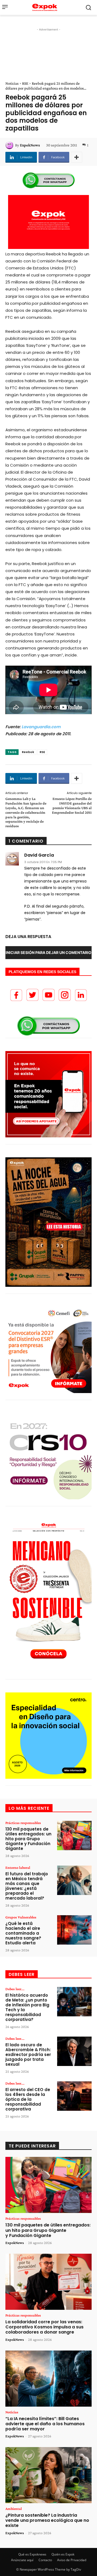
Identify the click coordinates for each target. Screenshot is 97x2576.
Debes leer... (15, 1989)
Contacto (45, 2560)
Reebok (28, 752)
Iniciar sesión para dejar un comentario (48, 952)
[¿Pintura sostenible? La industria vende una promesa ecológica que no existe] (48, 2475)
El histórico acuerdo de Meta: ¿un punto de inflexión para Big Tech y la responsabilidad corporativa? (27, 2007)
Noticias (12, 83)
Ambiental (14, 2509)
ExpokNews (30, 145)
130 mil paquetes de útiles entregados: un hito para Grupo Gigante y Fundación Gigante (28, 1839)
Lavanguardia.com (41, 727)
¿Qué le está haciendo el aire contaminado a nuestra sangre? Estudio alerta (23, 1933)
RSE (25, 83)
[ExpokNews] (10, 145)
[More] (77, 157)
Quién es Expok (63, 2554)
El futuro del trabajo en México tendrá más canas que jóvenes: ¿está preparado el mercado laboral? (27, 1886)
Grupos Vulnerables (21, 1917)
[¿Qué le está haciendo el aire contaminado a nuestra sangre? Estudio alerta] (74, 1930)
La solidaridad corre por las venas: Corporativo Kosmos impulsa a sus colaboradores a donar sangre (44, 2327)
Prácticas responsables (23, 1823)
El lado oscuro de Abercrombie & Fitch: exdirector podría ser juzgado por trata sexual (28, 2055)
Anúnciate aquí (22, 2560)
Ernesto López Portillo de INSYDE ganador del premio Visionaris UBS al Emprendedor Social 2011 (72, 805)
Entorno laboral (18, 1867)
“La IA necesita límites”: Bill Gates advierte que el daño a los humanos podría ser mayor (45, 2424)
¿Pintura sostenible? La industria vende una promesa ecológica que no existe (47, 2520)
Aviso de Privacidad (72, 2560)
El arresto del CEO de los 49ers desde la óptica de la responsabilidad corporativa (28, 2099)
